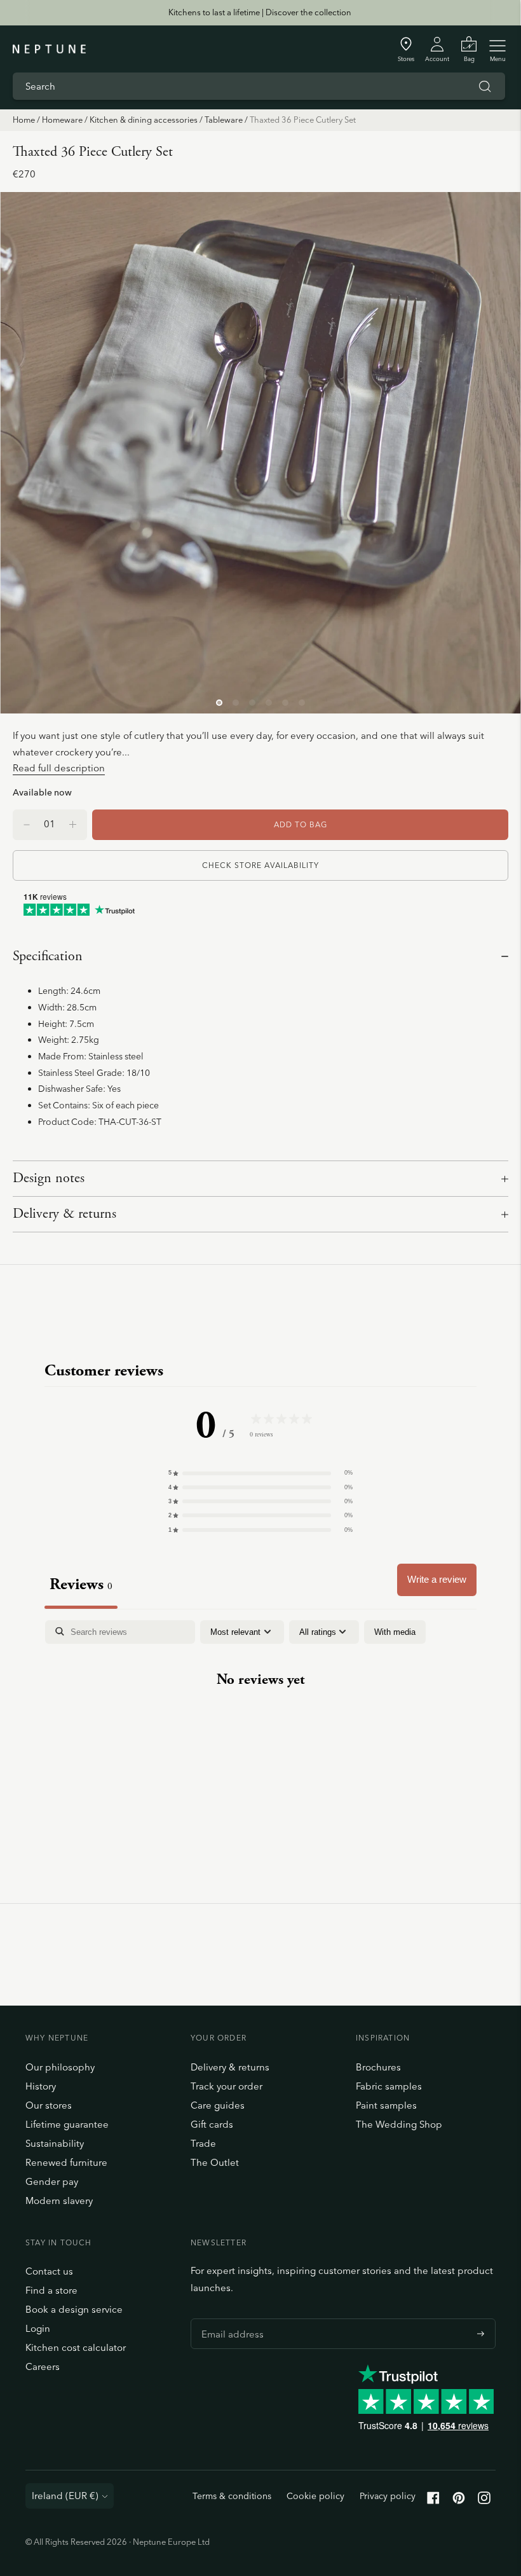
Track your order (227, 2086)
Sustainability (55, 2143)
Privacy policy (388, 2496)
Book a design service (74, 2309)
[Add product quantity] (27, 825)
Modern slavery (59, 2201)
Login (38, 2328)
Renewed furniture (66, 2162)
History (41, 2086)
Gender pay (52, 2181)
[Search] (485, 86)
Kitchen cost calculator (76, 2347)
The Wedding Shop (399, 2124)
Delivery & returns (64, 1214)
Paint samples (386, 2105)
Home (24, 120)
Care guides (218, 2105)
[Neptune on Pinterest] (459, 2501)
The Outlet (215, 2162)
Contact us (49, 2271)
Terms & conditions (232, 2496)
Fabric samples (389, 2086)
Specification (48, 956)
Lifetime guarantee (67, 2124)
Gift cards (212, 2124)
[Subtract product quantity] (73, 825)
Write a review (437, 1579)
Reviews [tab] (81, 1584)
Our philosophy (60, 2067)
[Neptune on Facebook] (433, 2501)
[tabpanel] (260, 1720)
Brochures (378, 2067)
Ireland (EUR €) (65, 2496)
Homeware (62, 120)
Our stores (49, 2105)
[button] (260, 1473)
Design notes (49, 1178)
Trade (203, 2143)
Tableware (224, 120)
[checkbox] (395, 1632)
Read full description (59, 768)
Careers (43, 2366)
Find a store (51, 2290)
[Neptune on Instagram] (484, 2501)
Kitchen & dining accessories (144, 120)
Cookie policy (315, 2496)
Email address (229, 2318)
